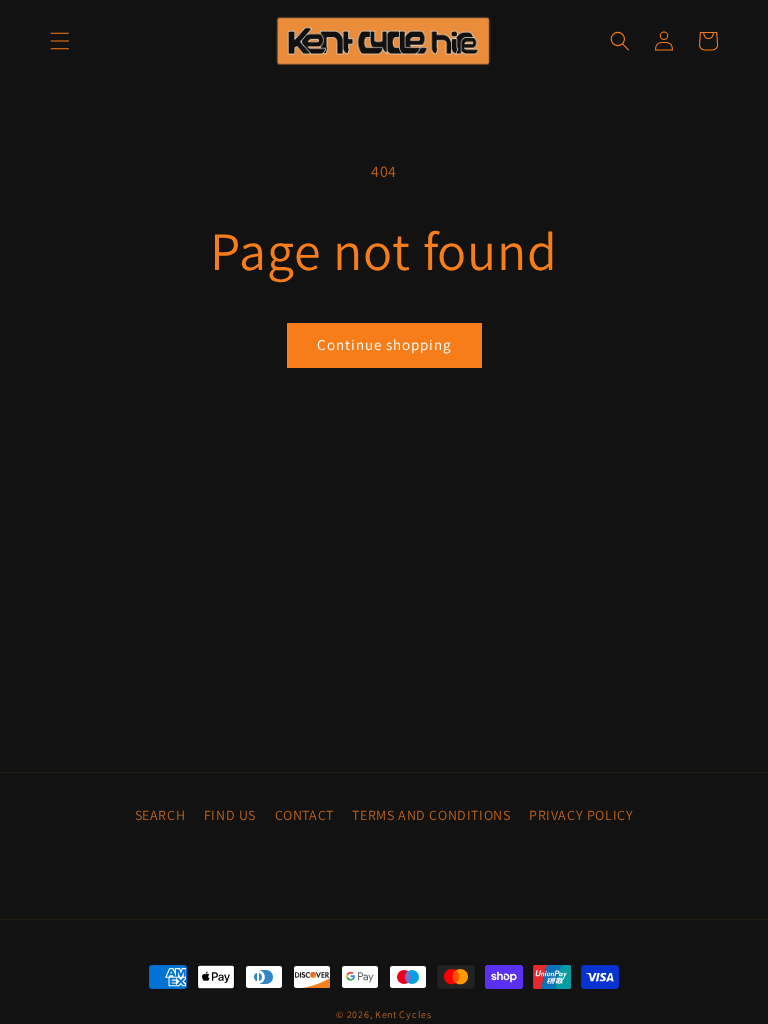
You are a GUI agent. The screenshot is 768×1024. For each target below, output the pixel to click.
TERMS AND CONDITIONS (431, 815)
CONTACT (304, 815)
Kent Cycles (403, 1014)
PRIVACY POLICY (581, 815)
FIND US (230, 815)
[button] (60, 41)
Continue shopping (384, 344)
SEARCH (160, 815)
